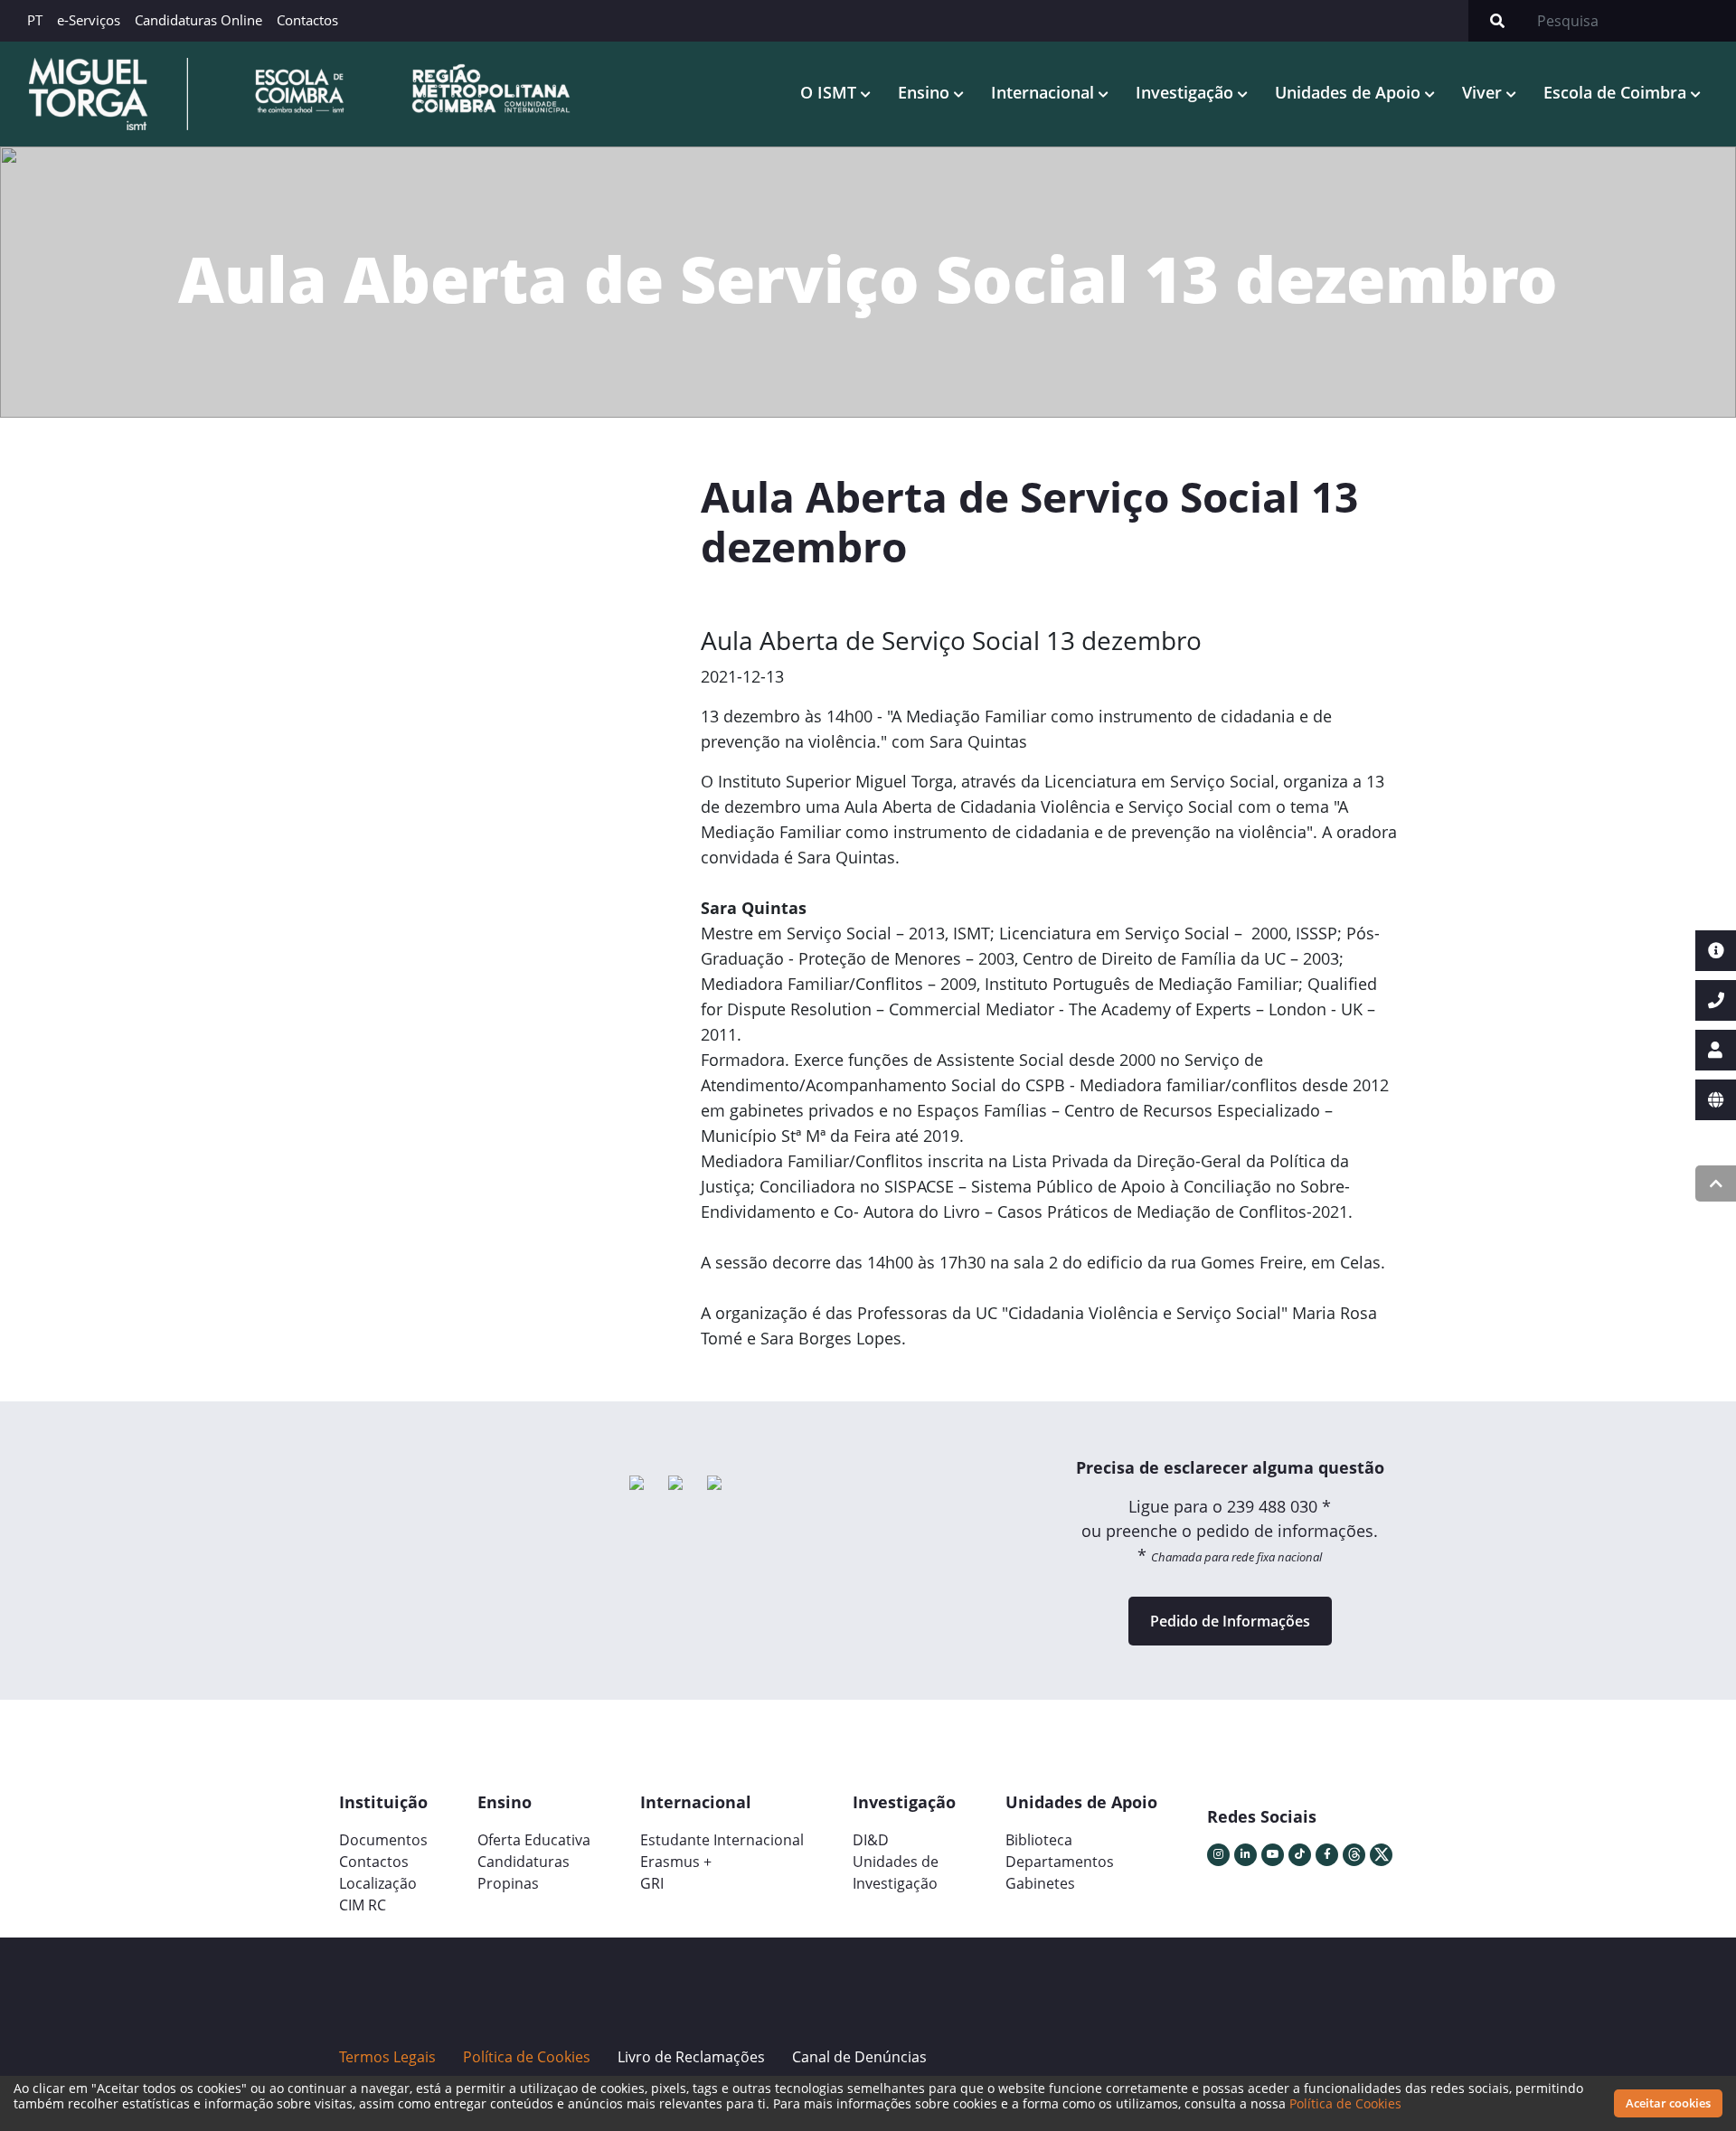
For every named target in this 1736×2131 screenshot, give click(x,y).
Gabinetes (1040, 1883)
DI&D (871, 1840)
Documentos (383, 1840)
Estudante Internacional (722, 1840)
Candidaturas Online (198, 20)
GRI (652, 1883)
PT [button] (35, 20)
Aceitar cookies (1668, 2103)
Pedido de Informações (1230, 1621)
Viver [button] (1484, 92)
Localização (378, 1883)
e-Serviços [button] (89, 20)
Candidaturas (524, 1862)
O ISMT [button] (830, 92)
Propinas (508, 1883)
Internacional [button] (1045, 92)
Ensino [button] (926, 92)
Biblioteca (1039, 1840)
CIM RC (363, 1905)
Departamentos (1060, 1862)
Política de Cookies (1345, 2103)
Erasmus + (676, 1862)
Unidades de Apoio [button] (1350, 92)
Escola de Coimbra (1617, 92)
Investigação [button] (1187, 92)
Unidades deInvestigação (896, 1872)
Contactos (307, 20)
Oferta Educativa (534, 1840)
